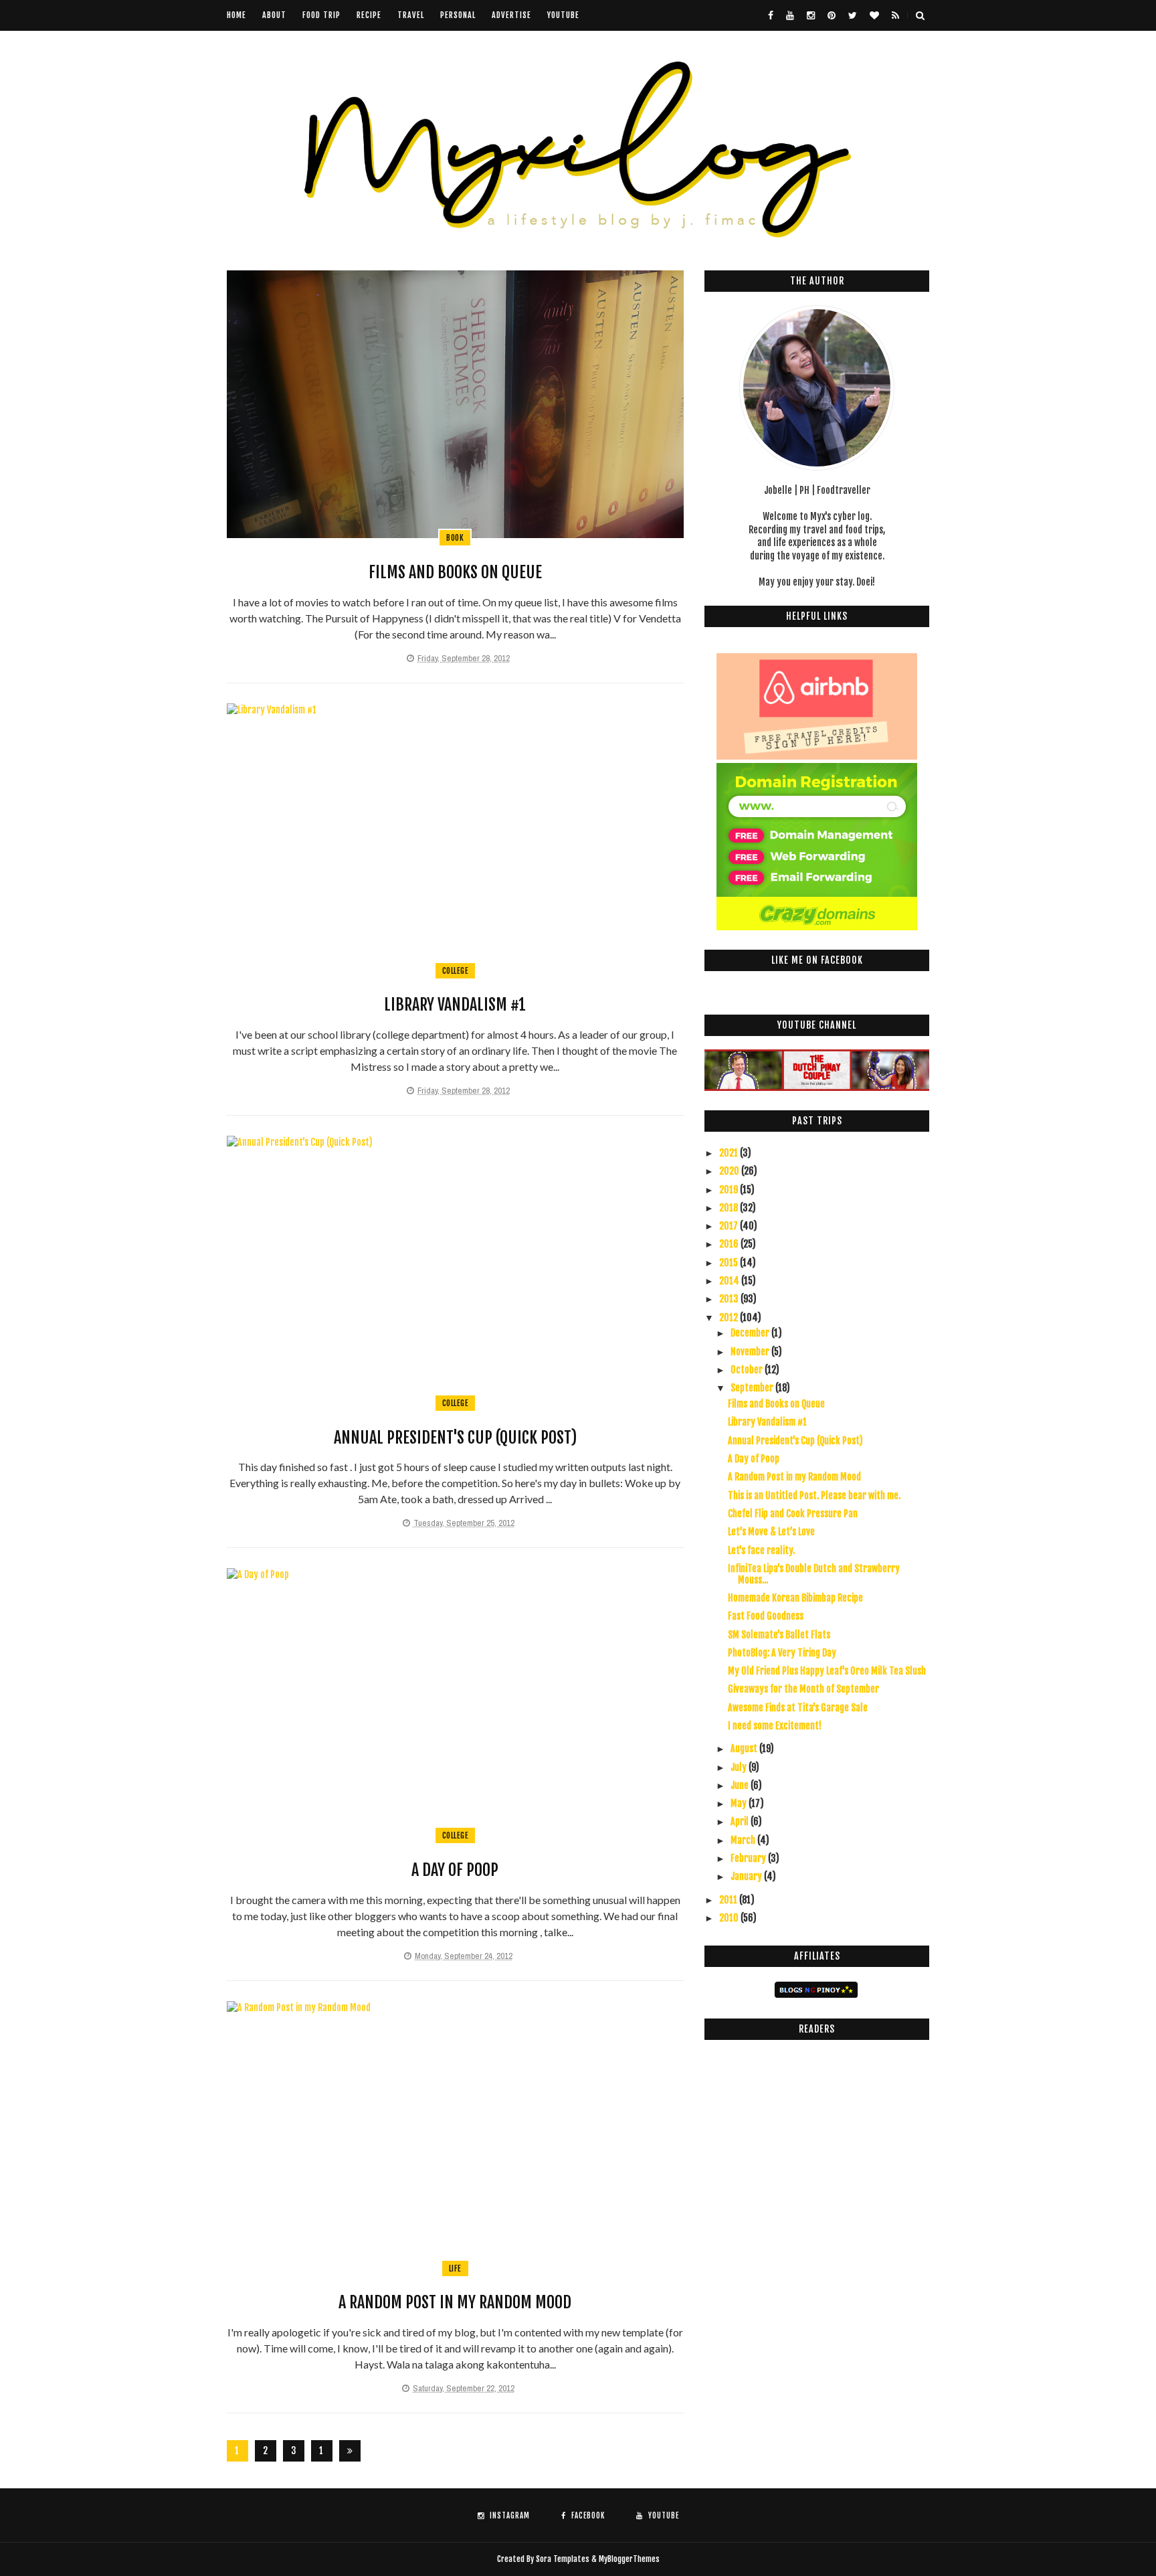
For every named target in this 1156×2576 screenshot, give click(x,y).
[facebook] (771, 15)
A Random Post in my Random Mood (455, 2302)
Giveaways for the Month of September (803, 1689)
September (753, 1388)
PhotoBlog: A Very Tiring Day (782, 1653)
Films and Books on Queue (455, 572)
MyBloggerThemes (629, 2559)
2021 (730, 1153)
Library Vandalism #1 (455, 1005)
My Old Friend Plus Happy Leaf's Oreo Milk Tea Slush (827, 1671)
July (740, 1767)
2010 (730, 1918)
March (744, 1840)
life (455, 2268)
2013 (730, 1299)
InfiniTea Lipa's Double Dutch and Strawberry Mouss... (814, 1574)
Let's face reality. (761, 1550)
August (745, 1748)
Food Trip (321, 15)
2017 (730, 1226)
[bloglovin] (874, 15)
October (748, 1370)
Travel (411, 15)
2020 (730, 1171)
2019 (730, 1190)
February (749, 1858)
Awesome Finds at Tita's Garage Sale (798, 1708)
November (751, 1352)
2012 (730, 1317)
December (751, 1333)
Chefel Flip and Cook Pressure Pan (793, 1514)
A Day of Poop (455, 1870)
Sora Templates (563, 2559)
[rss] (895, 15)
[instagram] (811, 15)
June (741, 1785)
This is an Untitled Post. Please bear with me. (814, 1495)
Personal (458, 15)
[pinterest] (832, 15)
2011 (729, 1900)
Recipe (369, 15)
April (741, 1821)
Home (236, 15)
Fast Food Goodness (766, 1616)
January (747, 1876)
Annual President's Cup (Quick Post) (455, 1438)
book (455, 538)
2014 (730, 1281)
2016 (730, 1244)
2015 (730, 1263)
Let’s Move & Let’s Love (771, 1532)
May (740, 1803)
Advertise (511, 15)
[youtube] (790, 15)
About (274, 15)
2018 (730, 1208)
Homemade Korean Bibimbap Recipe (795, 1598)
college (456, 971)
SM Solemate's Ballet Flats (779, 1635)
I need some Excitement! (775, 1726)
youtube (563, 15)
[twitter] (853, 15)
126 (322, 2453)
